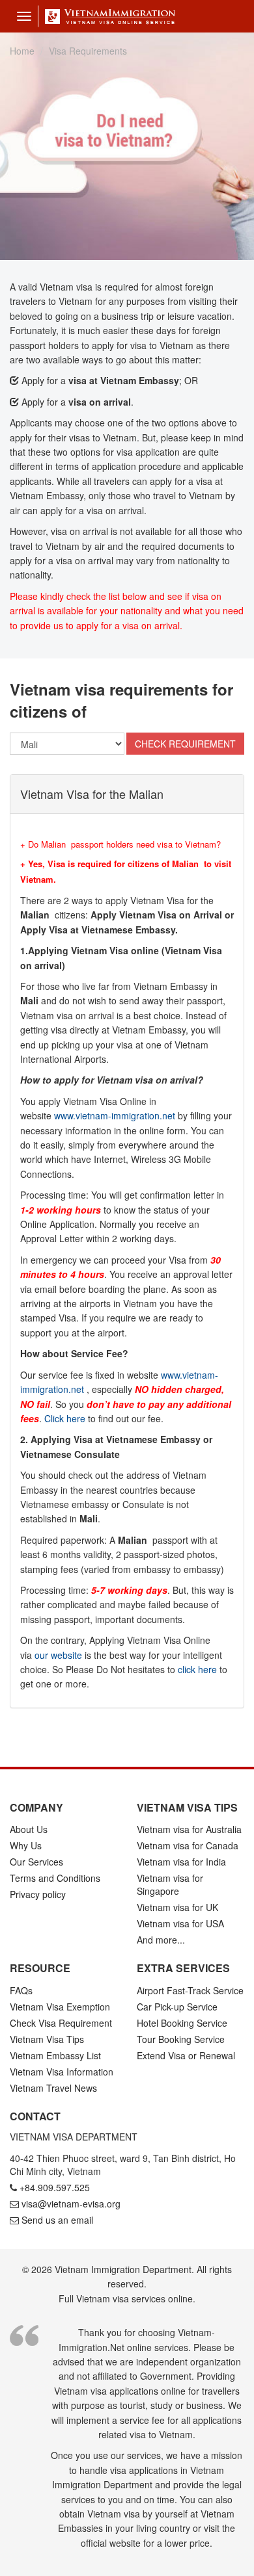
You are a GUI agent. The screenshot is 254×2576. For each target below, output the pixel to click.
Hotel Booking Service (182, 2023)
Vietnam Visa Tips (47, 2039)
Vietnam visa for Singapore (170, 1884)
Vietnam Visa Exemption (60, 2007)
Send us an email (57, 2220)
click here (197, 1669)
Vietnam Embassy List (55, 2055)
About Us (29, 1829)
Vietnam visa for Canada (188, 1845)
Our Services (36, 1862)
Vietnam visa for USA (180, 1923)
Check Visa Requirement (61, 2023)
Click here (65, 1418)
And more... (161, 1940)
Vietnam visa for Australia (189, 1829)
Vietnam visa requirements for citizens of (121, 700)
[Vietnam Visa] (107, 16)
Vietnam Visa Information (62, 2072)
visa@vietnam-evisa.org (71, 2204)
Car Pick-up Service (177, 2007)
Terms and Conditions (55, 1878)
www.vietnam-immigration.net (115, 1115)
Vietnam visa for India (181, 1862)
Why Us (26, 1845)
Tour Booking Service (181, 2039)
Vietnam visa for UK (177, 1907)
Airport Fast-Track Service (190, 1990)
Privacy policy (38, 1894)
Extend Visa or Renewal (186, 2055)
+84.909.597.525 (55, 2187)
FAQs (21, 1990)
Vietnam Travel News (53, 2088)
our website (58, 1655)
